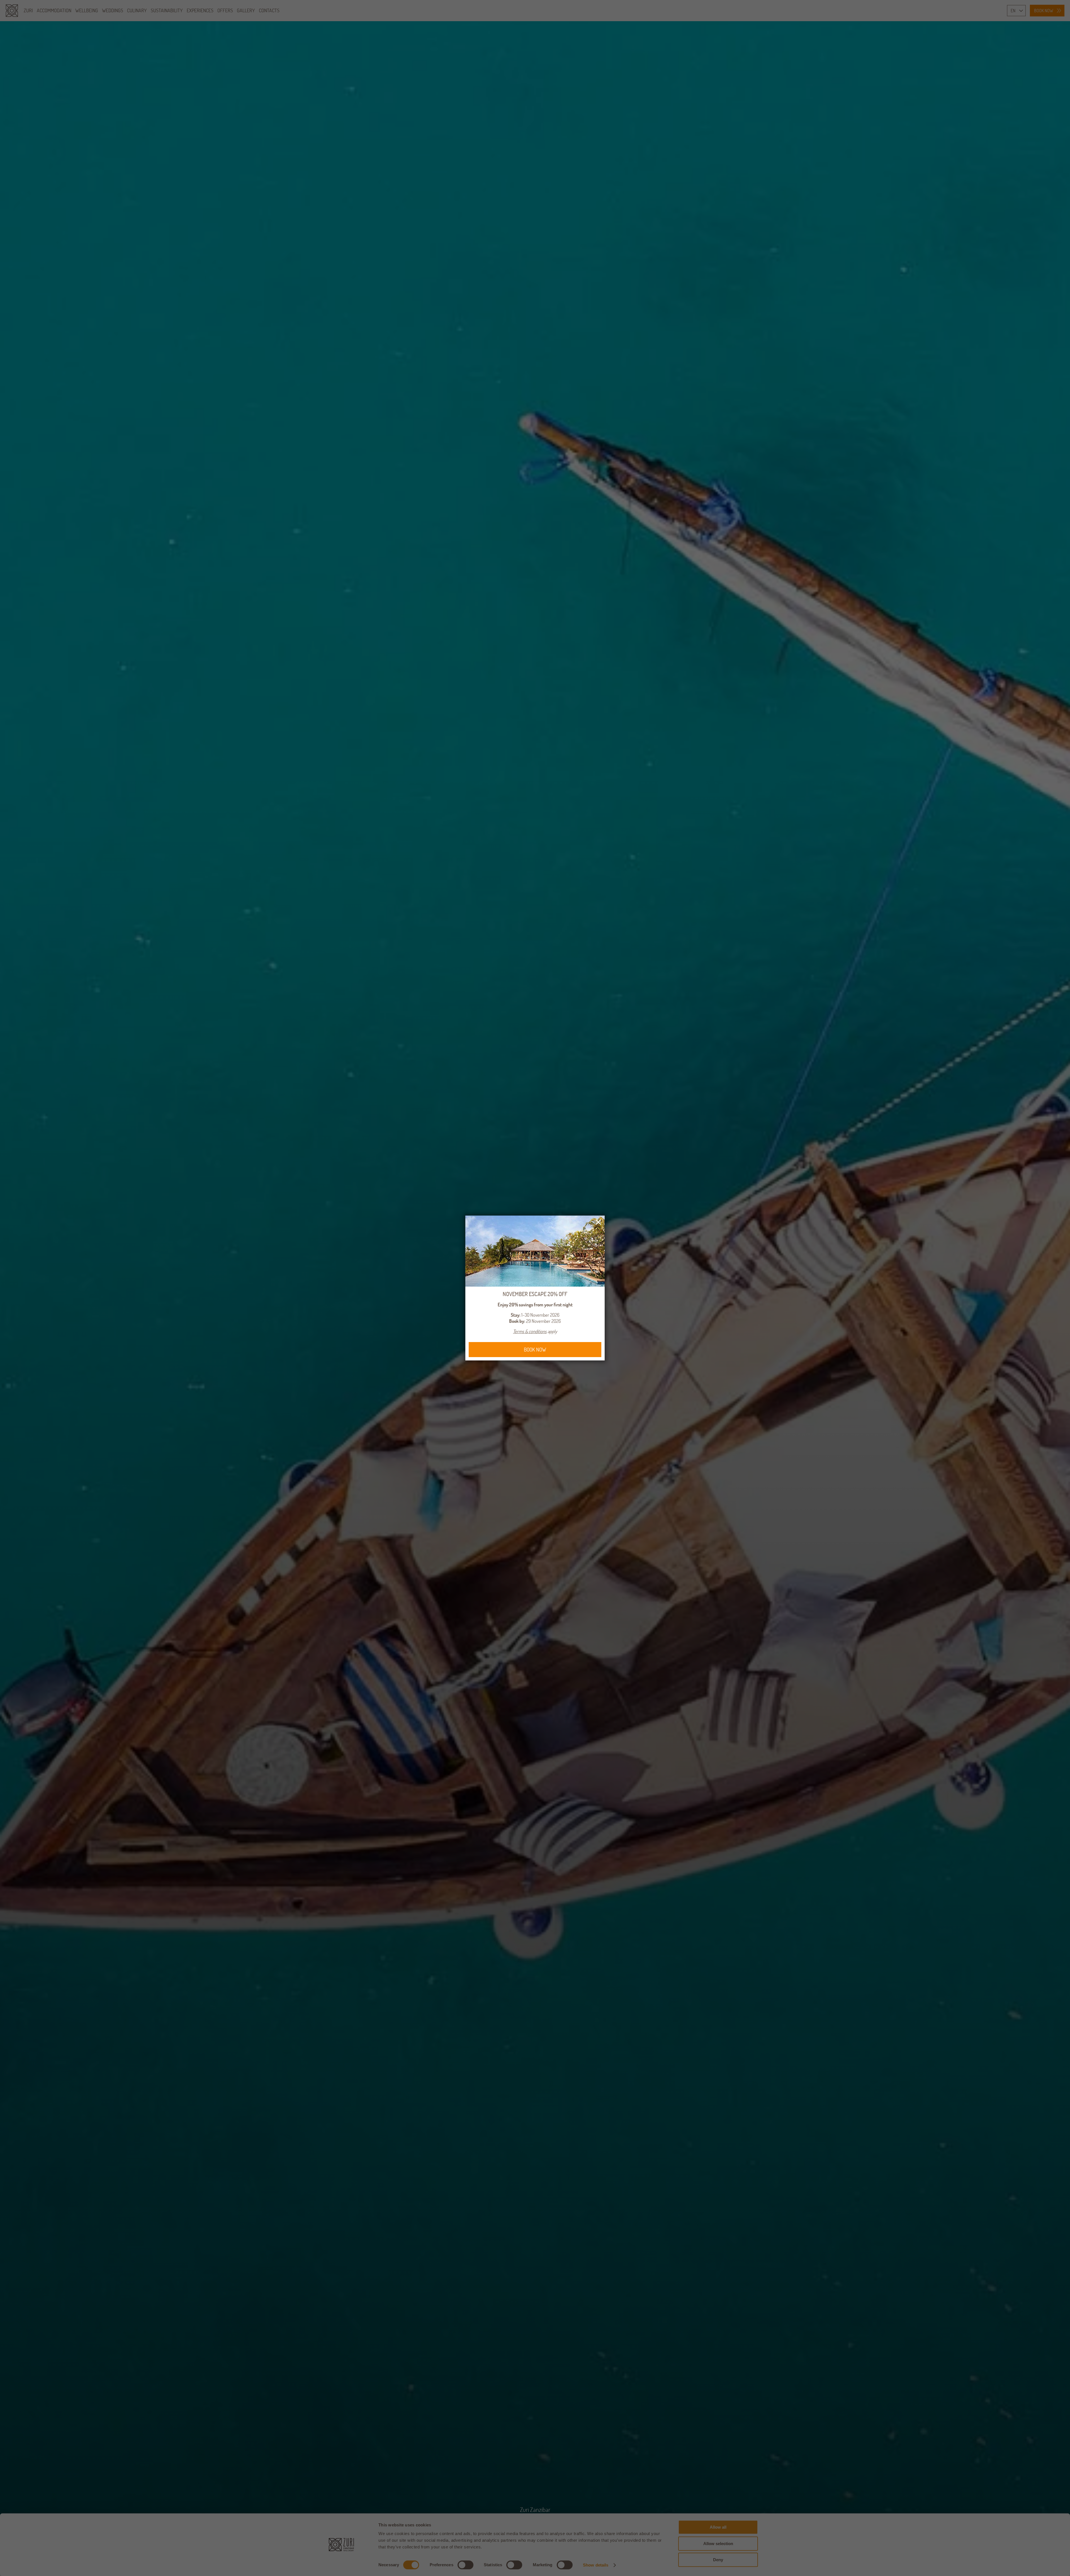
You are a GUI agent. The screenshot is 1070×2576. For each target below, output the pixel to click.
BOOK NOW (535, 1350)
